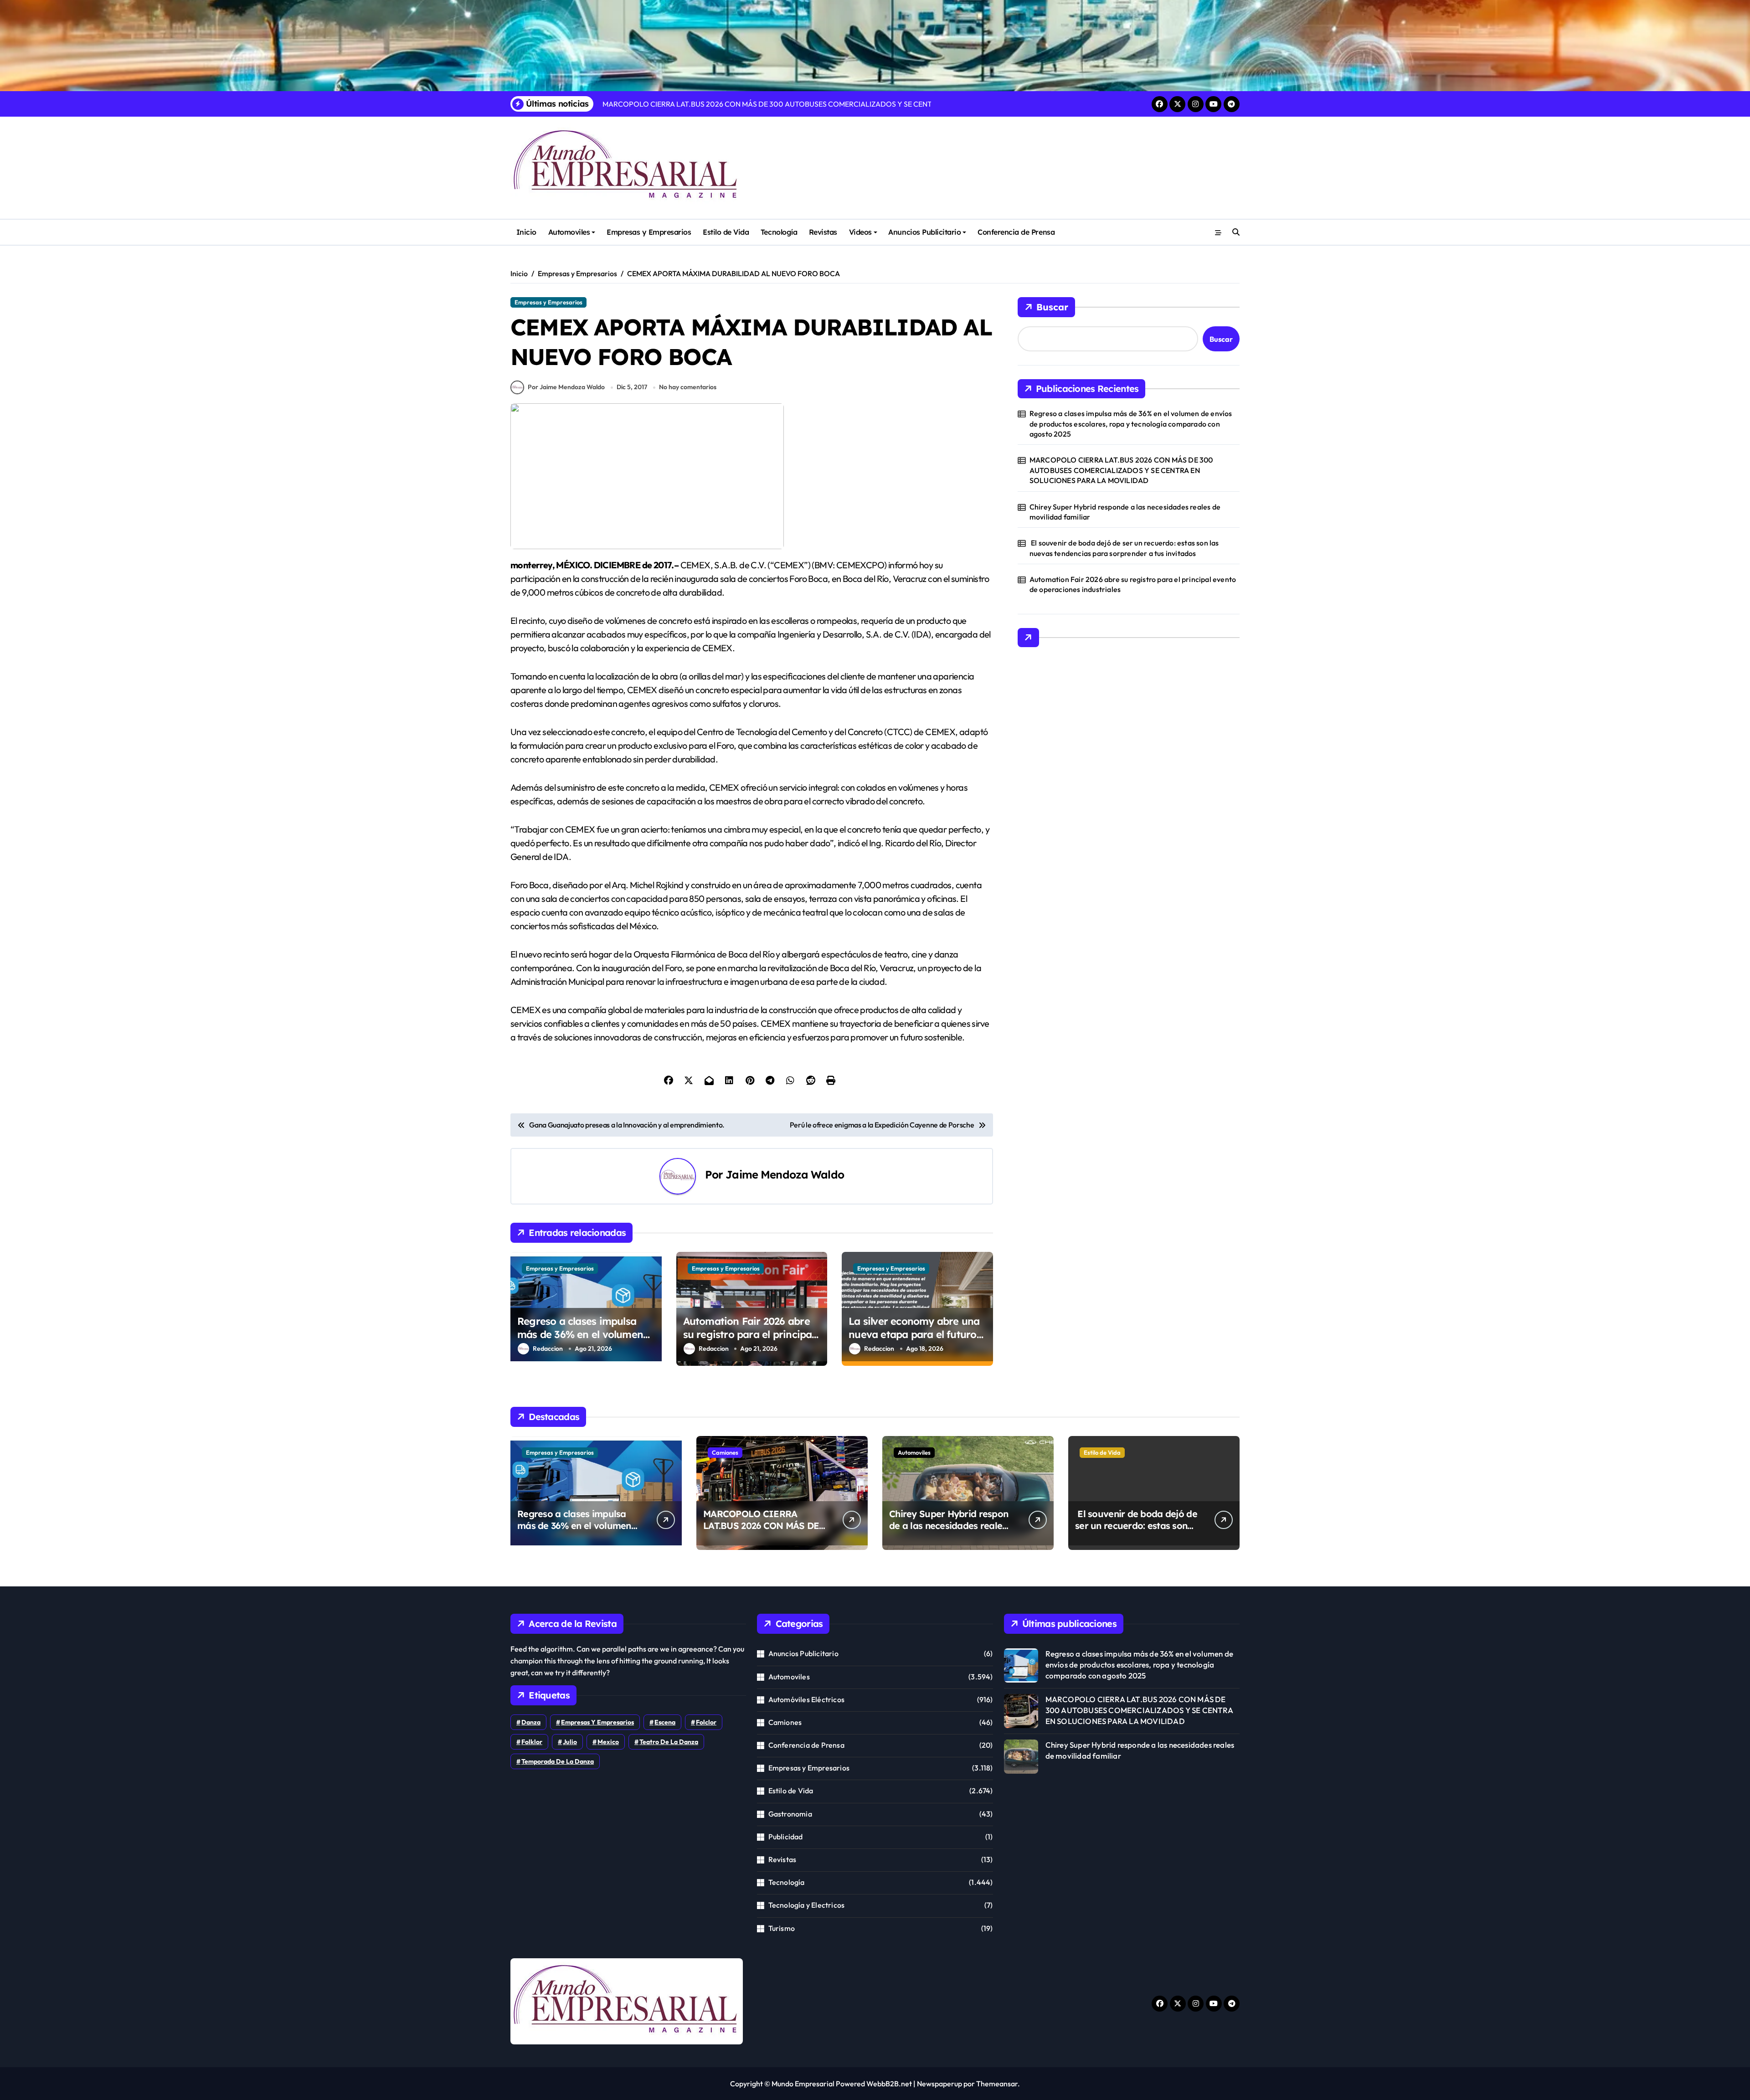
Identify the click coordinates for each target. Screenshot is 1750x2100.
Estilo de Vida (726, 232)
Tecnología (779, 232)
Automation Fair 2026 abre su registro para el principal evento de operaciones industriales (749, 1341)
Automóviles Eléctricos (806, 1699)
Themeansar (997, 2084)
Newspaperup (939, 2084)
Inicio (526, 232)
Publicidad (786, 1837)
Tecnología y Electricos (807, 1905)
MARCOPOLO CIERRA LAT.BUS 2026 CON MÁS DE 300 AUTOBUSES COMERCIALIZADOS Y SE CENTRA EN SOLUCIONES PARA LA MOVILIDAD (1121, 470)
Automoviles (569, 232)
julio (570, 1742)
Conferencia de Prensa (1016, 232)
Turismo (782, 1928)
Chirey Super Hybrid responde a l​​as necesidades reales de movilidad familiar (1125, 512)
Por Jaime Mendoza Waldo (566, 387)
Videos (860, 232)
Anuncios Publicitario (924, 232)
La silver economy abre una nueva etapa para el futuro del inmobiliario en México (914, 1334)
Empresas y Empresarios (649, 232)
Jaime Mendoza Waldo (785, 1174)
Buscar (1052, 307)
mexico (608, 1742)
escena (665, 1722)
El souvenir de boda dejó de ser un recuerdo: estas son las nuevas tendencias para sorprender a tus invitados (1124, 548)
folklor (532, 1742)
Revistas (823, 232)
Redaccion (548, 1349)
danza (531, 1722)
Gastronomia (790, 1814)
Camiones (725, 1452)
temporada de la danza (558, 1761)
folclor (706, 1722)
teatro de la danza (669, 1742)
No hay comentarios (688, 387)
